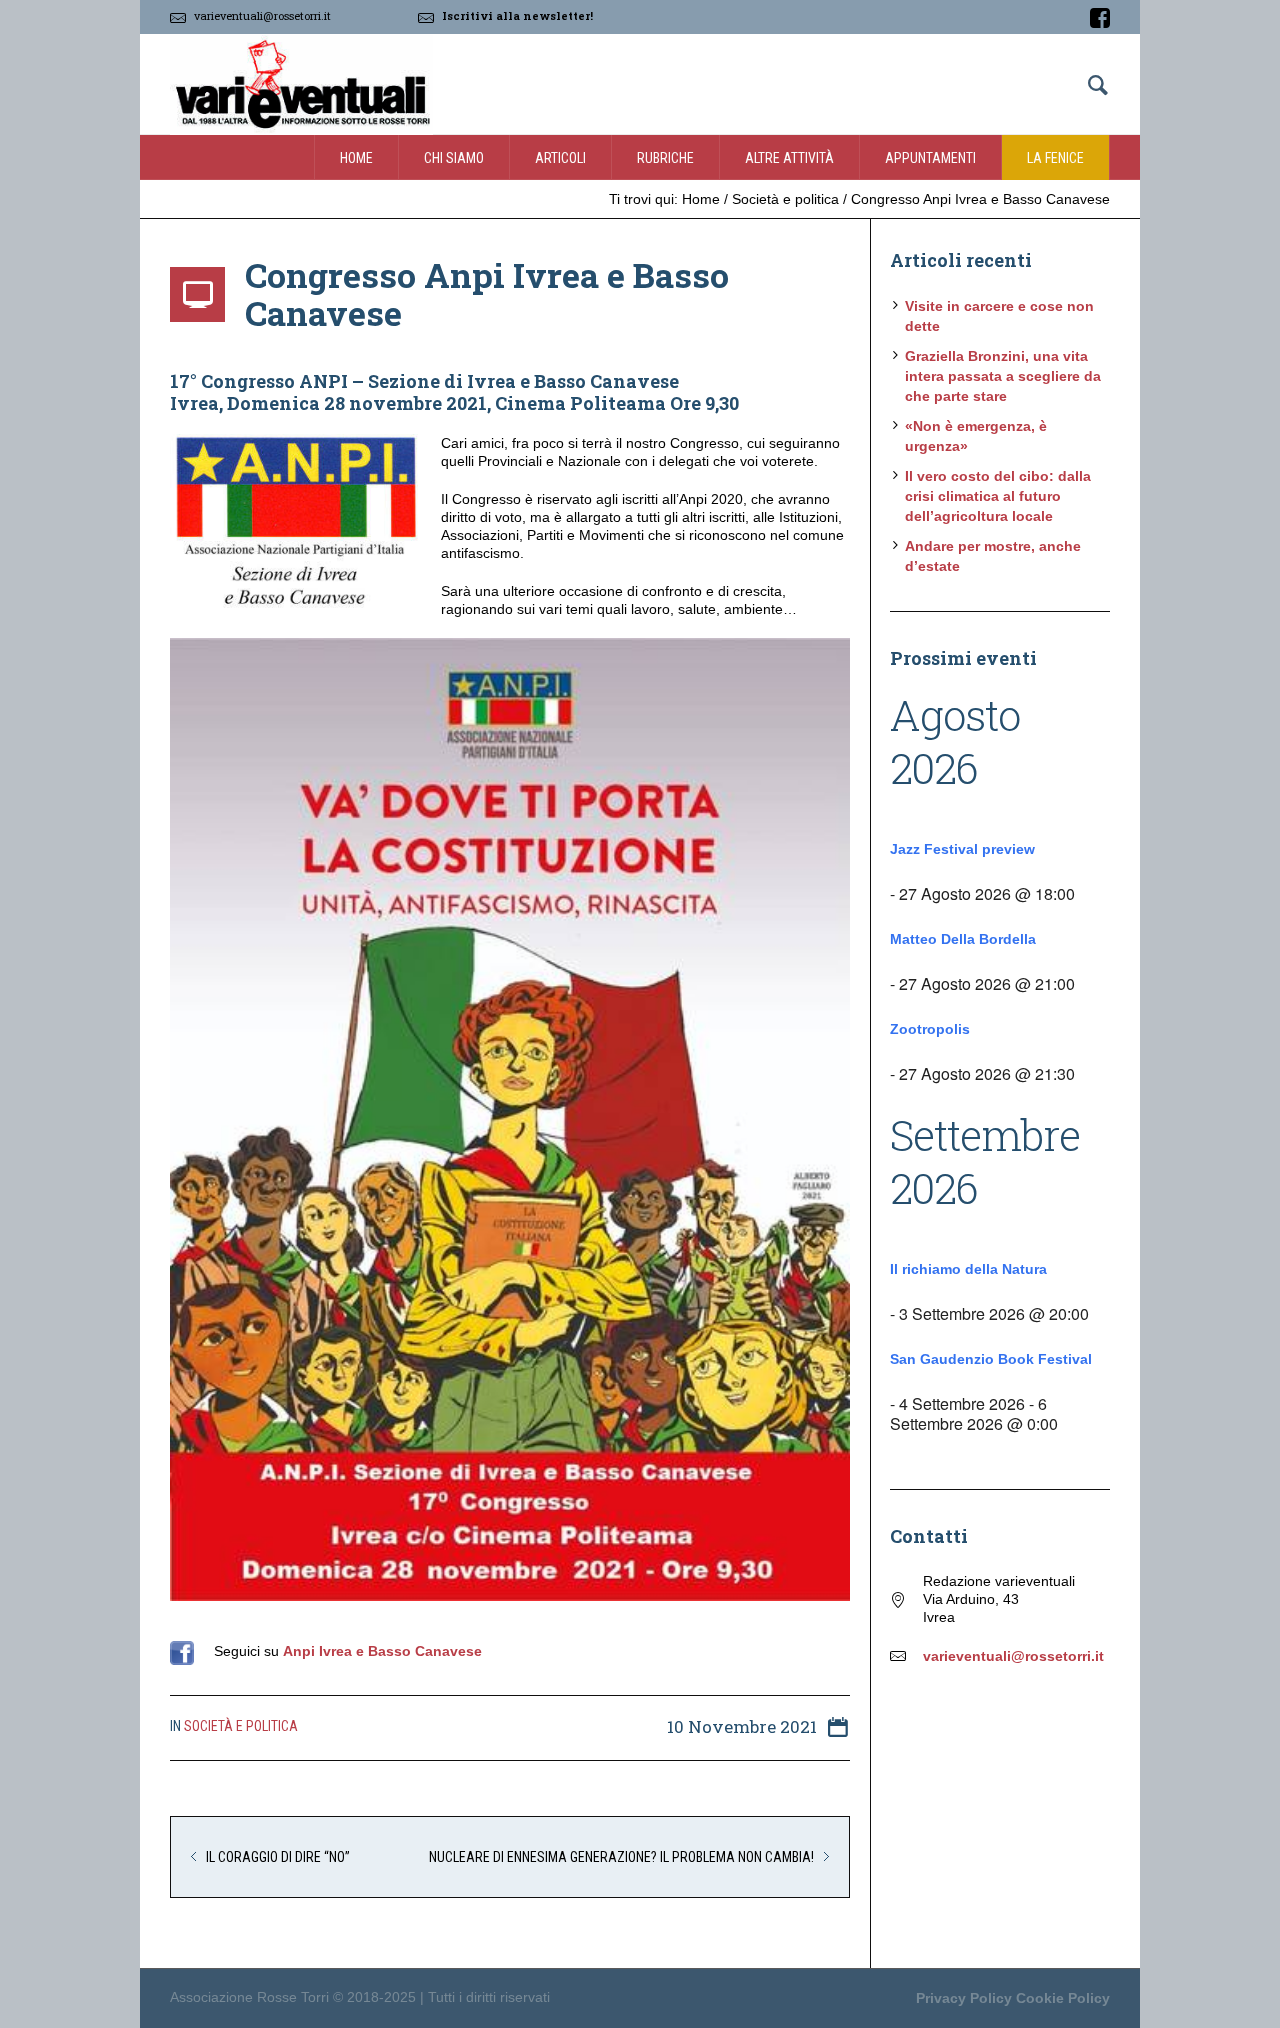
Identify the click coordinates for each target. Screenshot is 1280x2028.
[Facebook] (1100, 18)
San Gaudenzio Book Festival (991, 1359)
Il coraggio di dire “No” (278, 1857)
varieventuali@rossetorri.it (262, 15)
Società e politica (785, 199)
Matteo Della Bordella (963, 939)
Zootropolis (930, 1029)
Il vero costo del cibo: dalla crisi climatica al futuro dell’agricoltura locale (998, 496)
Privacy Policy (964, 1998)
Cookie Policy (1063, 1998)
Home (701, 199)
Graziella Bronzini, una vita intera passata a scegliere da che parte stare (1003, 376)
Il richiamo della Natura (968, 1269)
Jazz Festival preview (962, 849)
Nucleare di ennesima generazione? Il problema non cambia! (621, 1857)
